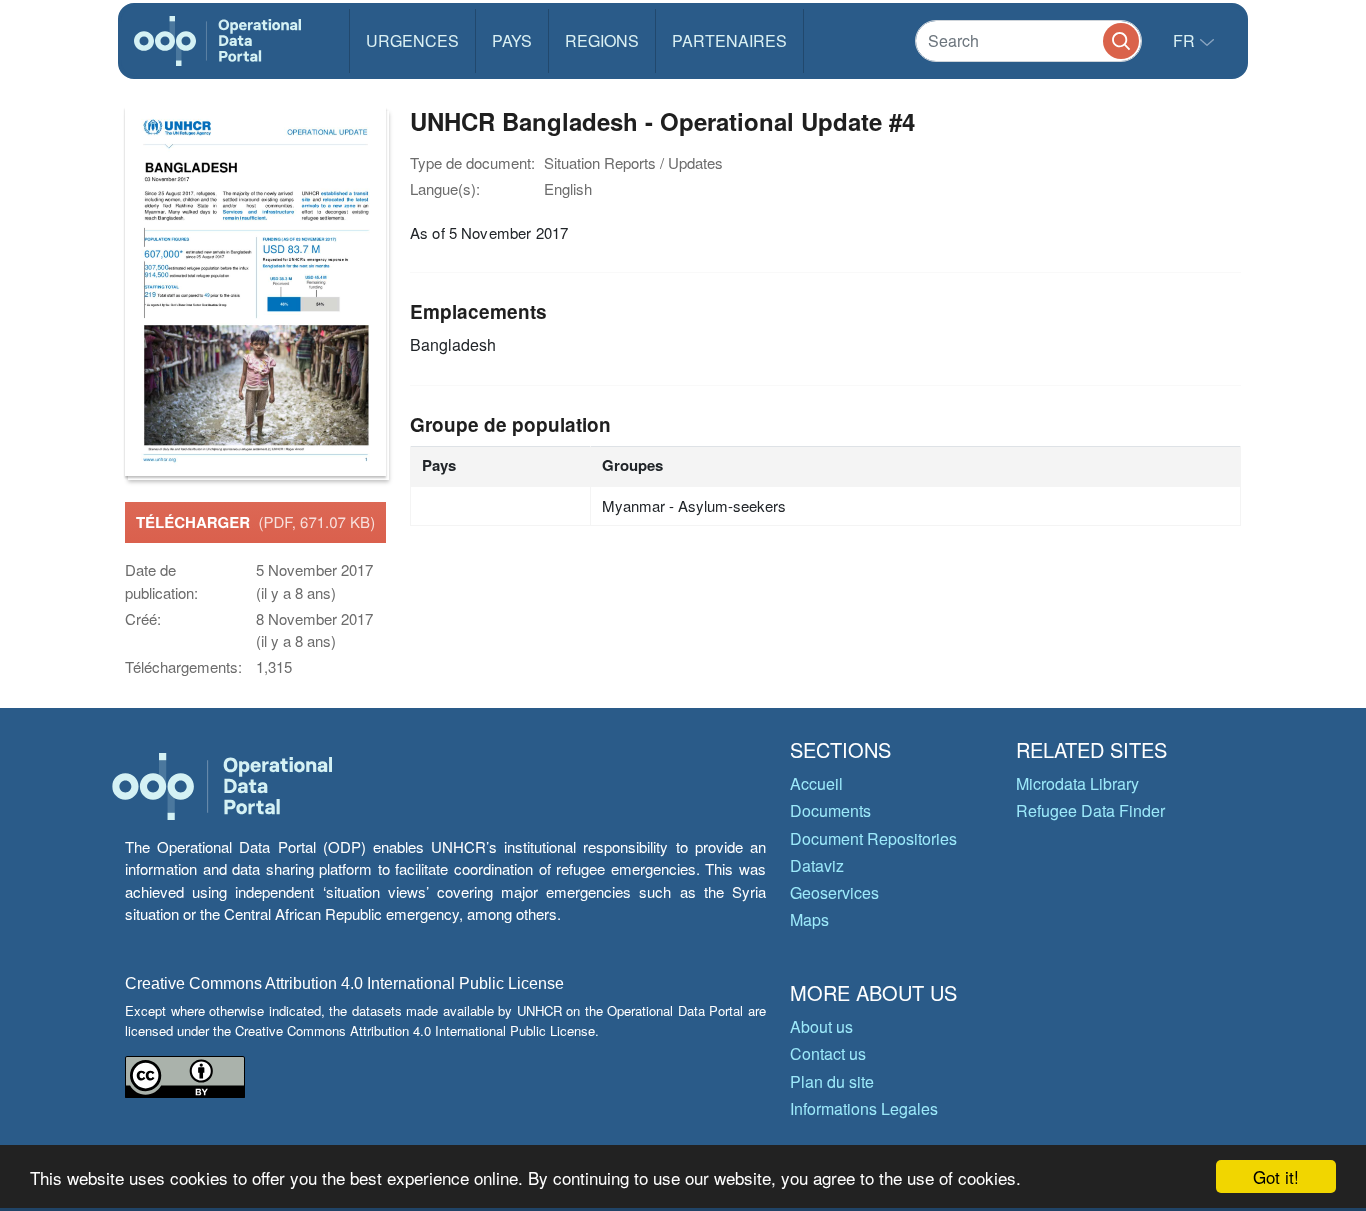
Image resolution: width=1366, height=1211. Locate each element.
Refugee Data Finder (1090, 810)
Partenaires (729, 40)
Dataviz (817, 865)
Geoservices (834, 892)
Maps (809, 919)
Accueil (816, 783)
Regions (602, 40)
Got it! (1276, 1176)
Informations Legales (864, 1108)
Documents (830, 810)
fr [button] (1186, 40)
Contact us (828, 1053)
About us (821, 1026)
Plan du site (832, 1081)
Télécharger (255, 522)
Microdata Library (1077, 783)
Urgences (412, 40)
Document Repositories (873, 838)
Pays (512, 40)
